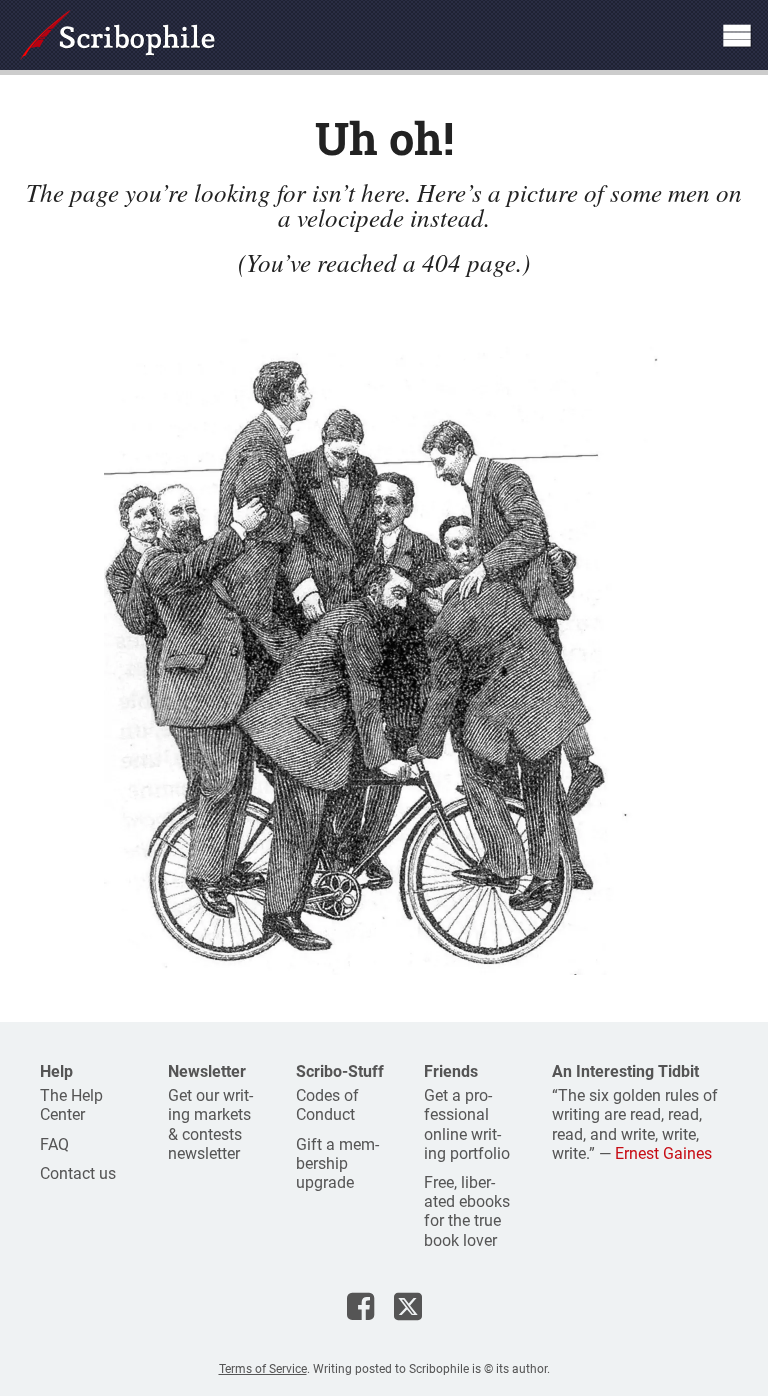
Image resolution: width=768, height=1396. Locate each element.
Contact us (78, 1173)
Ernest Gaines (663, 1153)
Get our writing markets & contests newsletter (210, 1124)
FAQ (54, 1144)
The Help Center (71, 1105)
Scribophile (117, 35)
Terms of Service (263, 1369)
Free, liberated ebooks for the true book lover (467, 1211)
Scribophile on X (408, 1306)
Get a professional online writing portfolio (467, 1124)
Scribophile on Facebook (360, 1306)
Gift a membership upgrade (337, 1163)
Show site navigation (737, 35)
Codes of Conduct (327, 1105)
